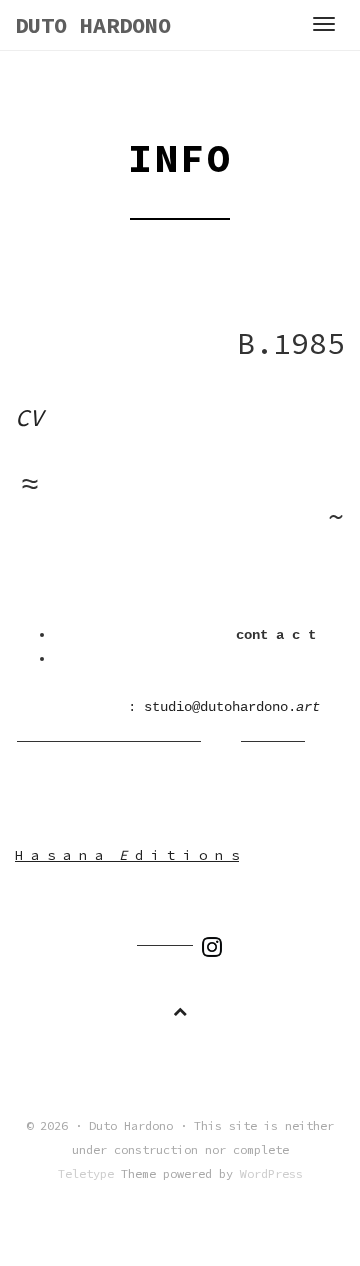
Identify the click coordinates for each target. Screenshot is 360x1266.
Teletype (86, 1173)
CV (29, 417)
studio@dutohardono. (232, 707)
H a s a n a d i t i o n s (127, 855)
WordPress (271, 1173)
